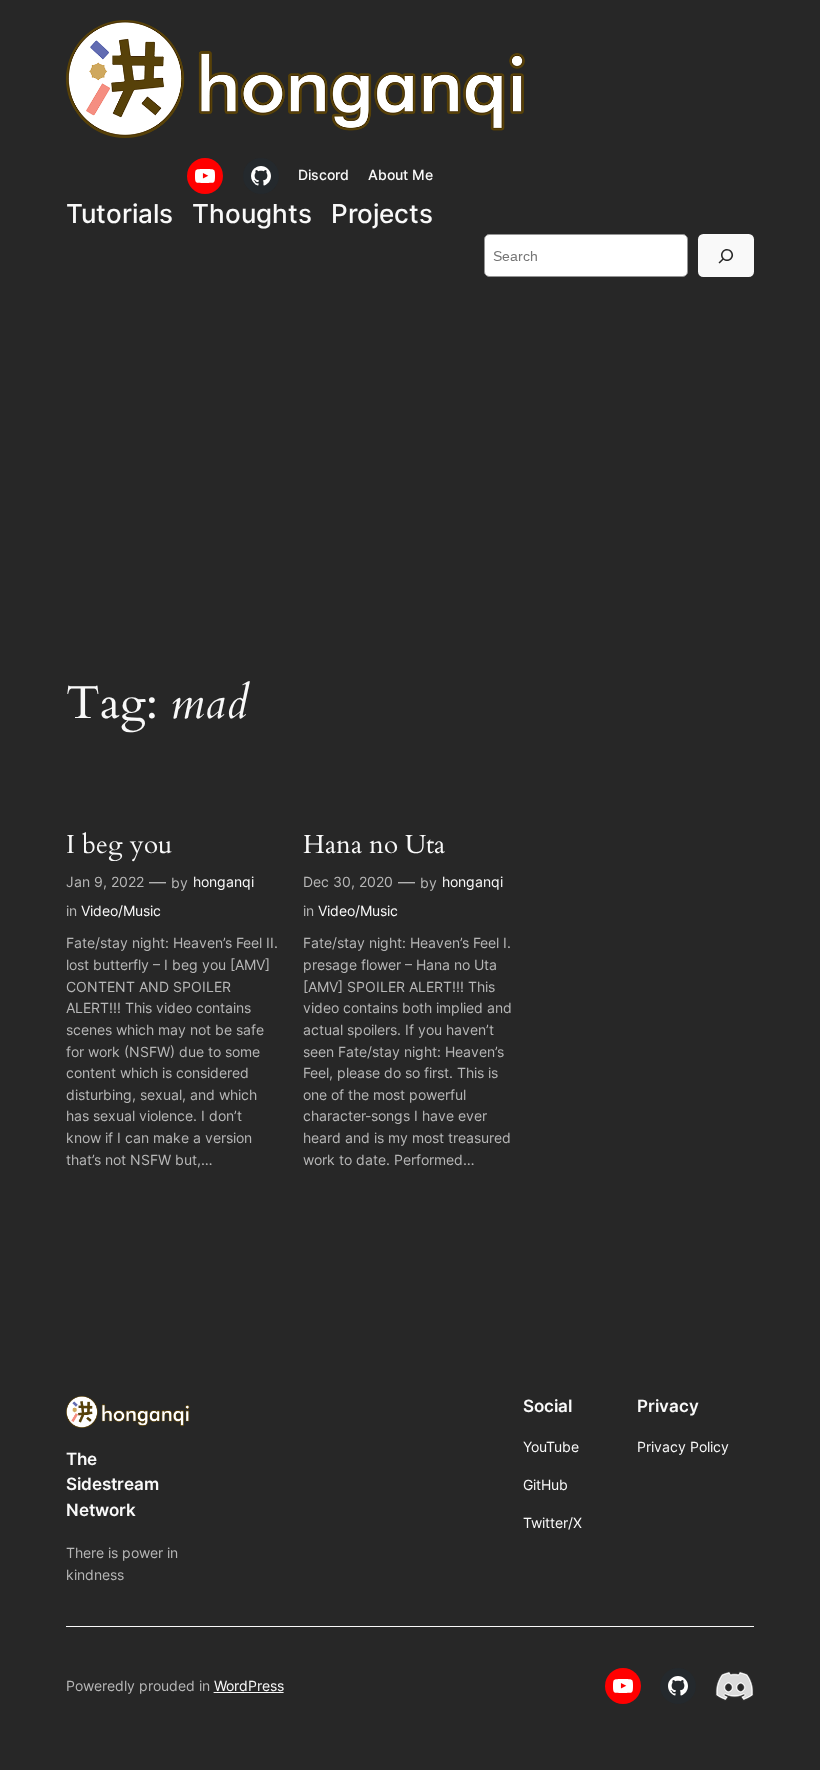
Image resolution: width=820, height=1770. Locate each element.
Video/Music (121, 910)
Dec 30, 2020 (348, 881)
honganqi (223, 881)
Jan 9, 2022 (105, 881)
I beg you (119, 844)
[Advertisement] (410, 456)
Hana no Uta (374, 844)
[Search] (726, 255)
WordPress (249, 1685)
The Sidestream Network (112, 1484)
